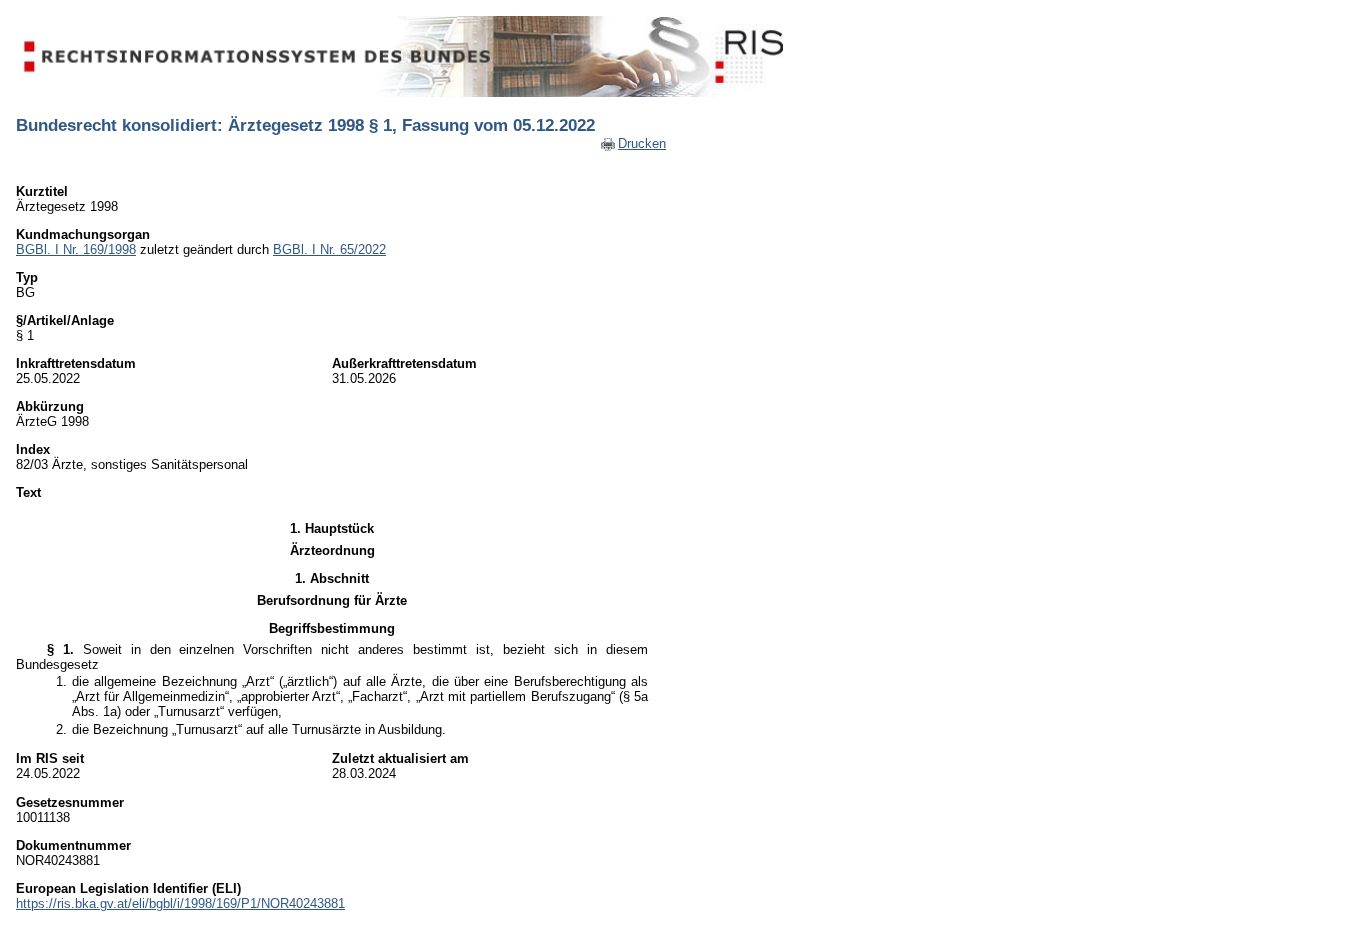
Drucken (642, 143)
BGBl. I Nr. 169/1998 (76, 249)
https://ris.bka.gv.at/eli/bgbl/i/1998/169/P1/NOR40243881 (180, 903)
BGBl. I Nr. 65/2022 (329, 249)
